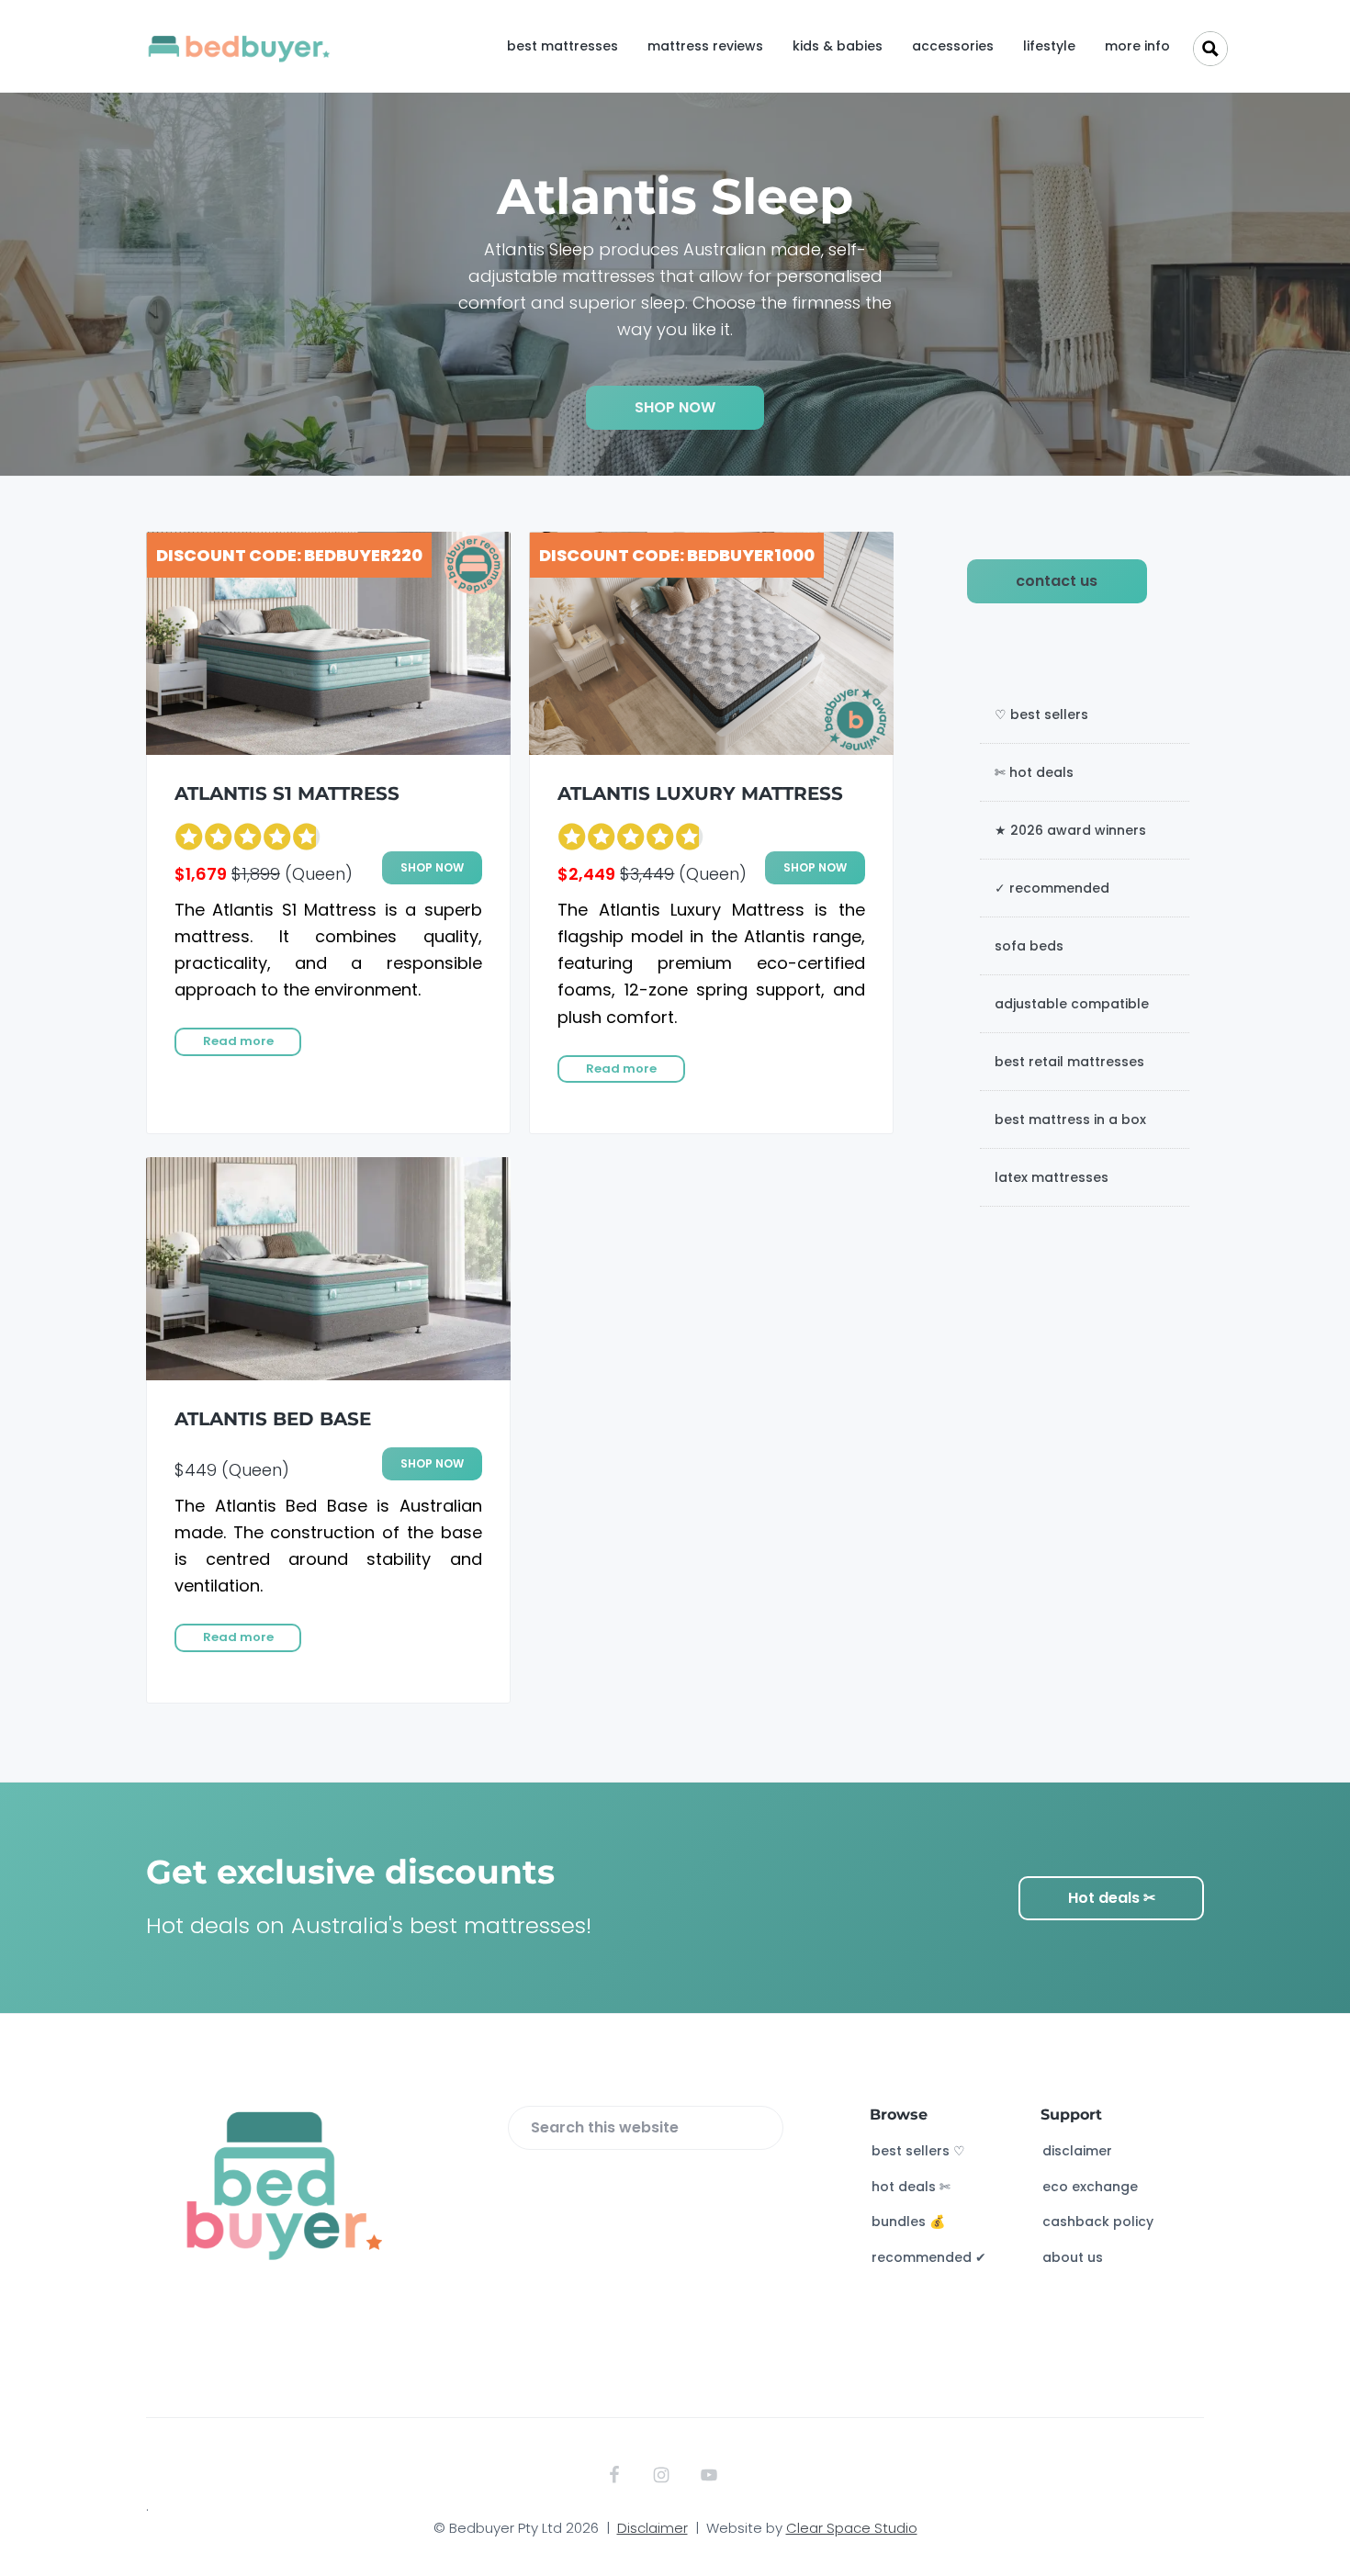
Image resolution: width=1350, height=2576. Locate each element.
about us (1073, 2257)
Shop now (432, 867)
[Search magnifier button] (1210, 49)
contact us (1057, 581)
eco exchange (1090, 2187)
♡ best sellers (1041, 714)
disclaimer (1077, 2151)
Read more (238, 1041)
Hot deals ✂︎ (1112, 1898)
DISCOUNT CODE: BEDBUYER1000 (677, 555)
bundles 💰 (908, 2222)
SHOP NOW (675, 407)
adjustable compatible (1072, 1004)
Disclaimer (652, 2528)
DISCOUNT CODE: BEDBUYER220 (289, 555)
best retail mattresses (1069, 1062)
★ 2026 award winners (1070, 830)
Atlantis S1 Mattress (287, 793)
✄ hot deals (1034, 772)
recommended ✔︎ (929, 2257)
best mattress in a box (1070, 1119)
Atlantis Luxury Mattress (700, 793)
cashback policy (1098, 2222)
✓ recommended (1052, 888)
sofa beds (1029, 946)
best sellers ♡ (918, 2151)
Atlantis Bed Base (273, 1419)
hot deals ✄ (911, 2187)
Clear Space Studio (852, 2528)
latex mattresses (1052, 1177)
